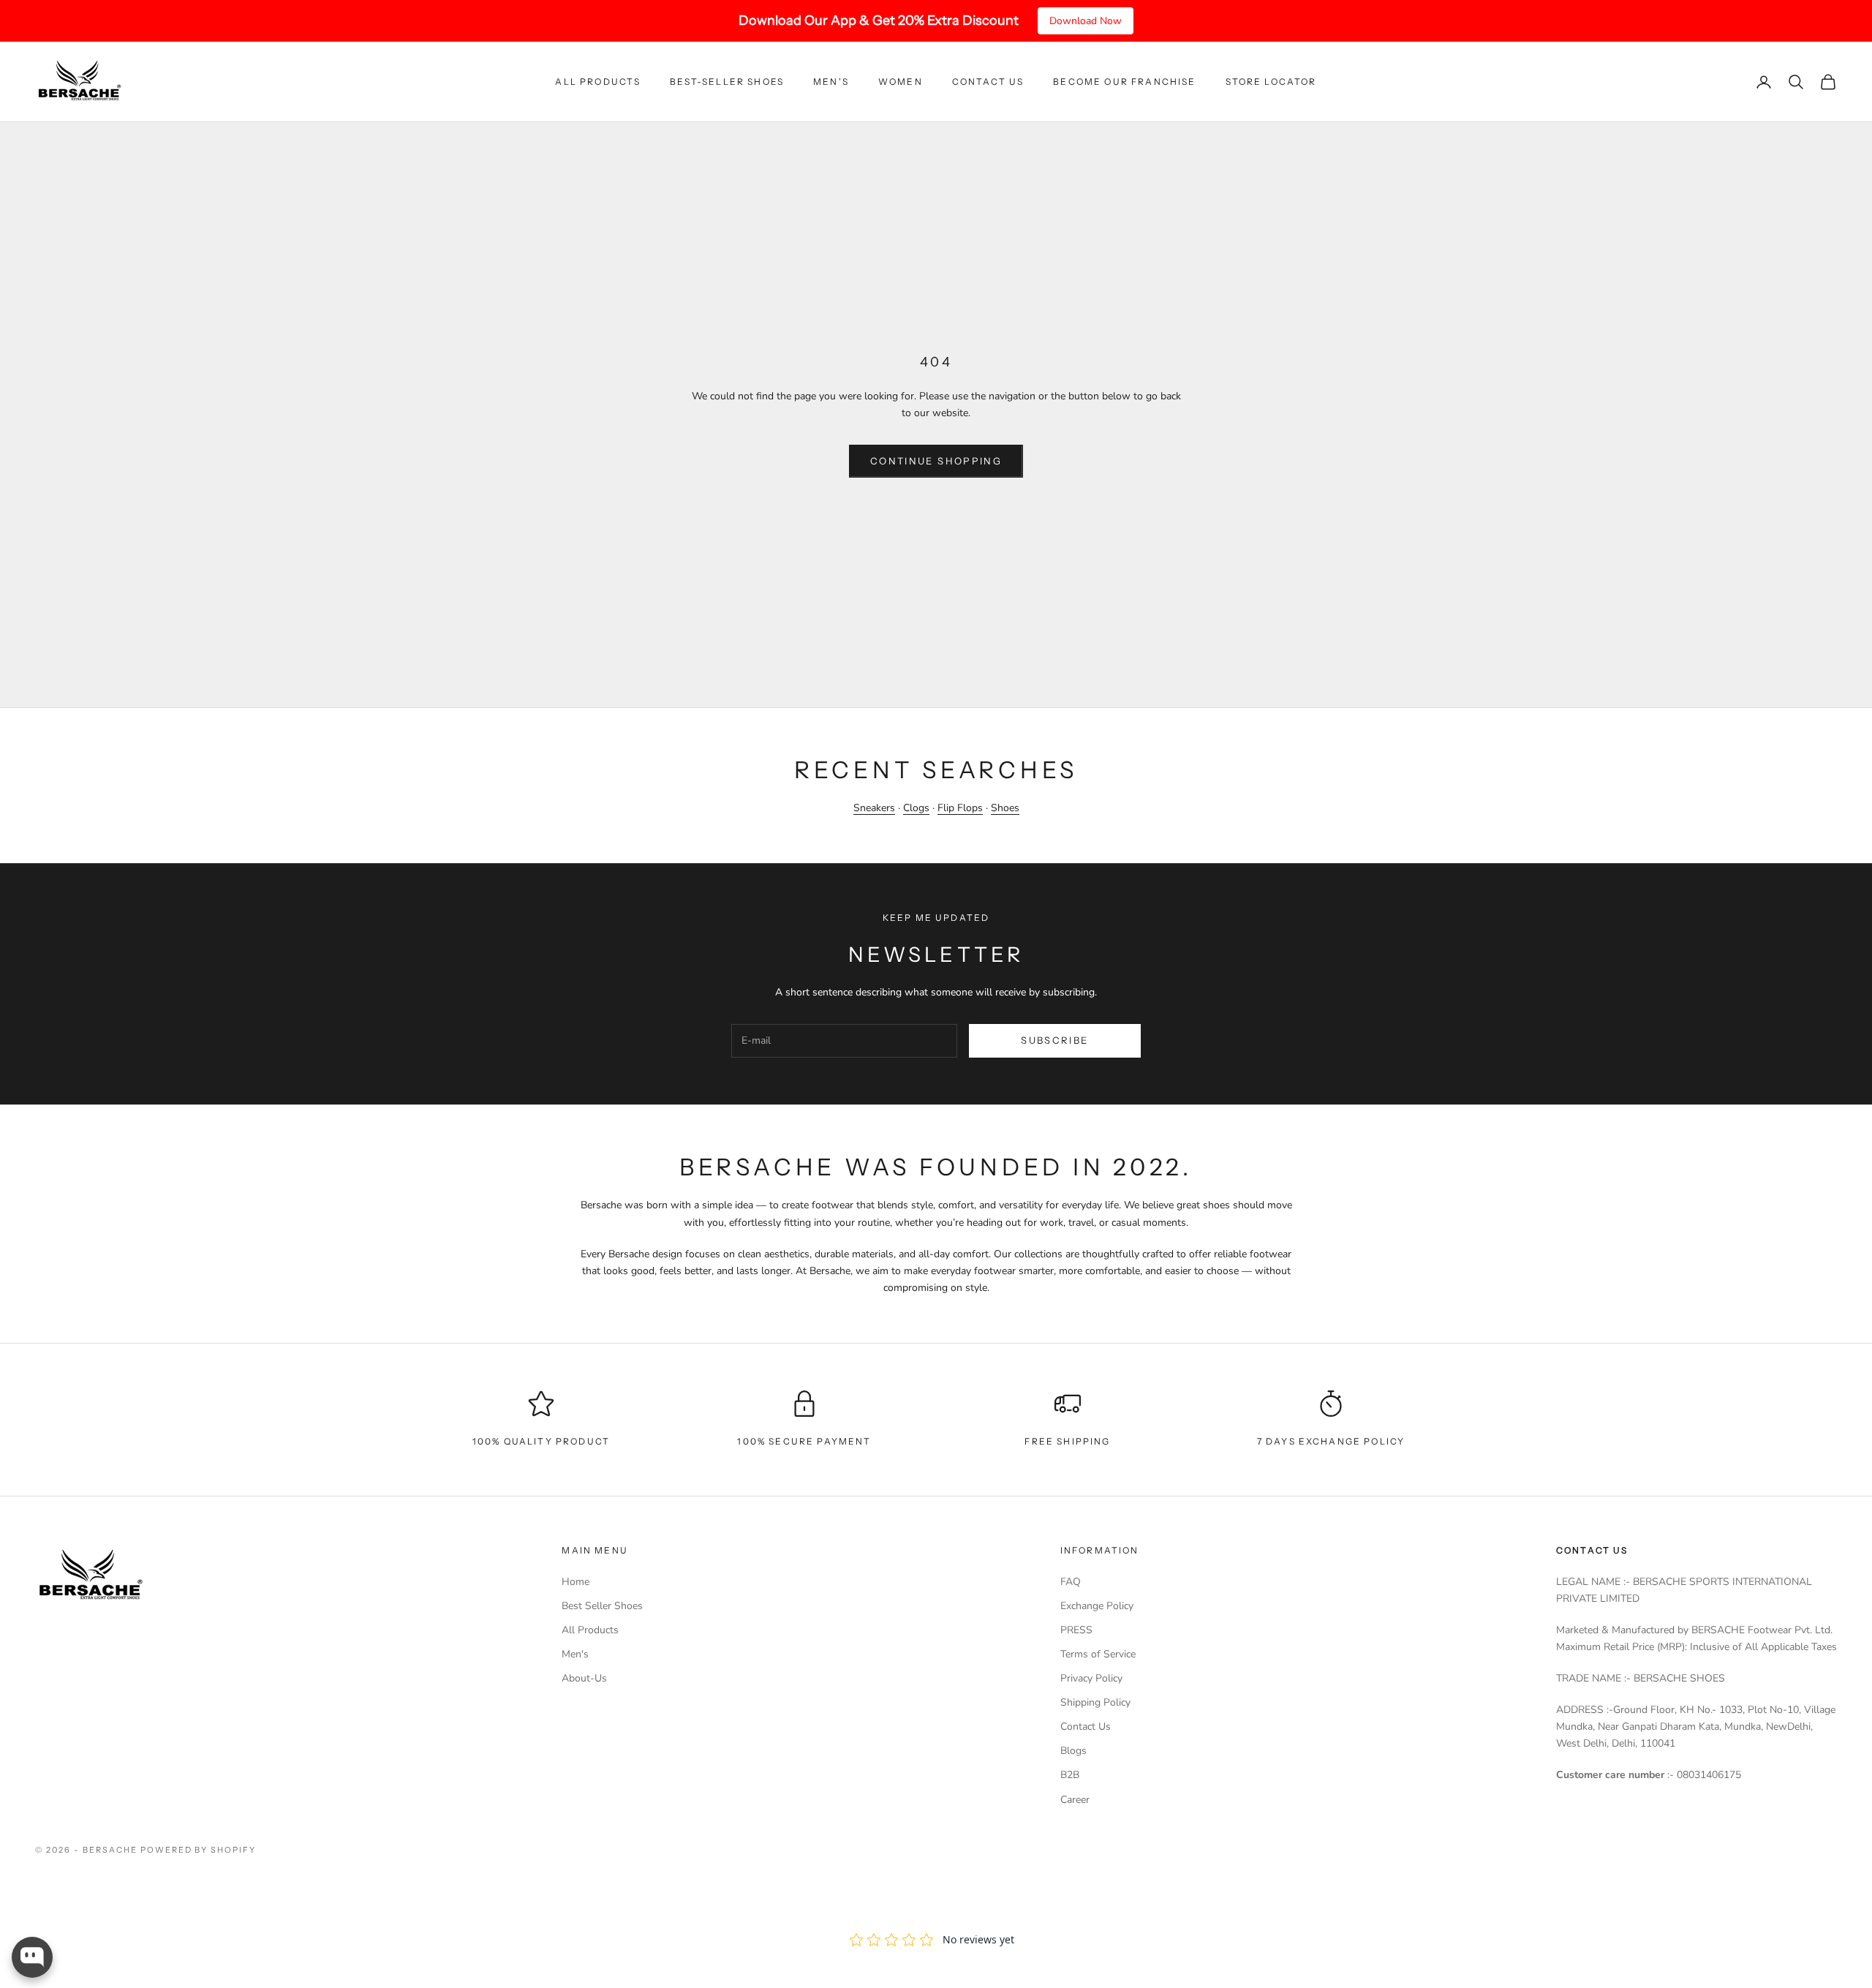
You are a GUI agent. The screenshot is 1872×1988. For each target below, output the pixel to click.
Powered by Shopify (199, 1850)
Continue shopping (936, 461)
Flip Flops (960, 808)
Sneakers (874, 808)
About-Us (584, 1678)
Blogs (1073, 1751)
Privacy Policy (1091, 1678)
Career (1075, 1800)
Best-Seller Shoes (727, 82)
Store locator (1271, 82)
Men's (831, 82)
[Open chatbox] (32, 1957)
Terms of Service (1098, 1654)
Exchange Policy (1097, 1606)
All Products (598, 82)
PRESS (1076, 1630)
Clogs (916, 808)
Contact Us (988, 82)
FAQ (1071, 1582)
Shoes (1005, 808)
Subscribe (1054, 1040)
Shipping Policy (1095, 1702)
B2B (1070, 1775)
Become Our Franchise (1124, 82)
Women (901, 82)
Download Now (1086, 21)
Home (575, 1582)
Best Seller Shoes (602, 1606)
